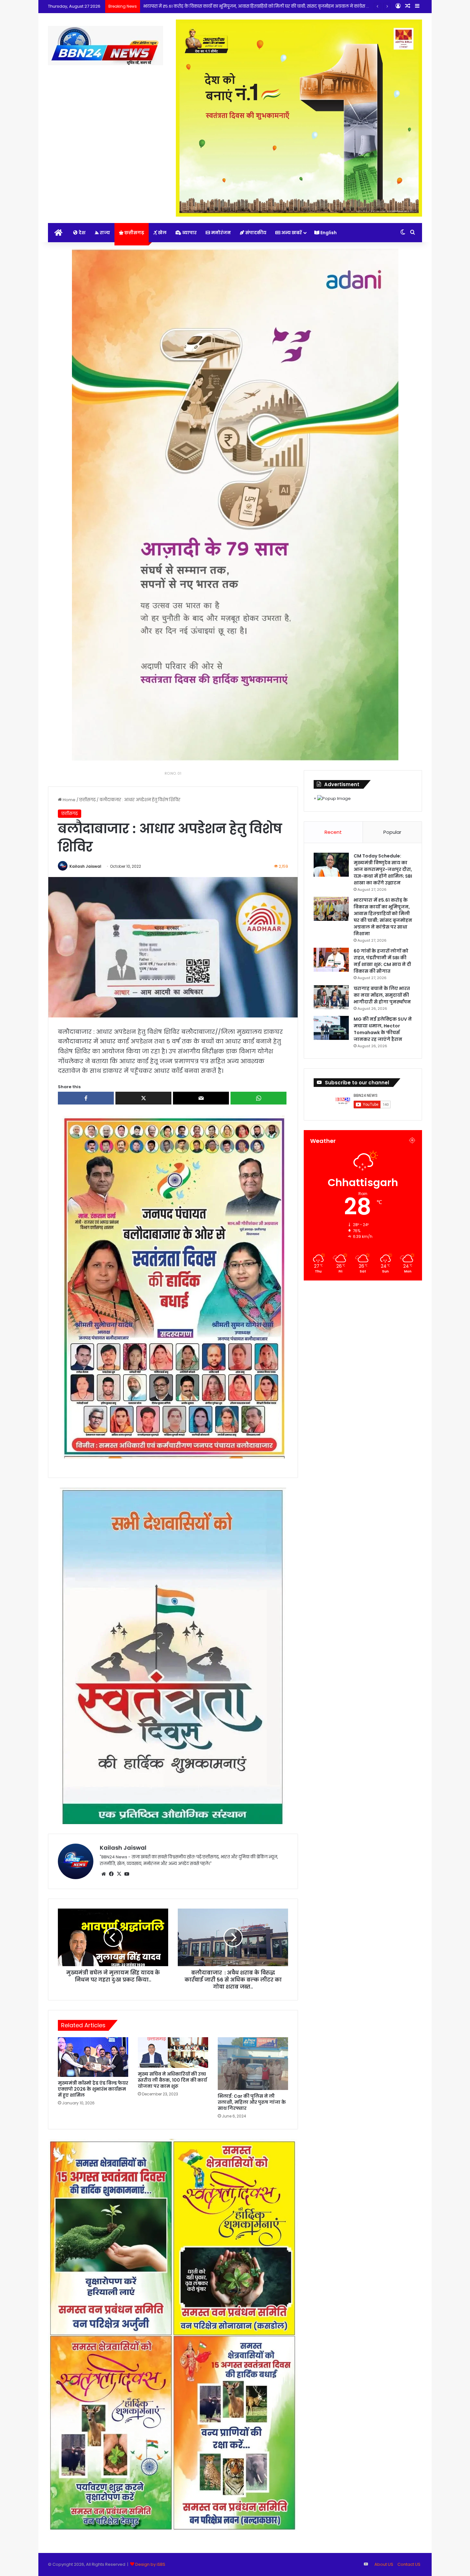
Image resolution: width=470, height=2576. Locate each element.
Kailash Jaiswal (85, 866)
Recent (333, 832)
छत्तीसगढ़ (134, 233)
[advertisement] (173, 1287)
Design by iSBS (150, 2564)
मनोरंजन (220, 233)
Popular (392, 832)
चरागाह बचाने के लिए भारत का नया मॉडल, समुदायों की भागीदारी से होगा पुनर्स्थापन (382, 995)
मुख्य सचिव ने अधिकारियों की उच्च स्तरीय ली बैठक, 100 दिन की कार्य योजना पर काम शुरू (172, 2080)
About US (384, 2564)
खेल (162, 233)
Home (69, 800)
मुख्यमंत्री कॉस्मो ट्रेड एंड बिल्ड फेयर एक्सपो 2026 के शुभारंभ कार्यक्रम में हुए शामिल (93, 2089)
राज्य (104, 233)
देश (82, 233)
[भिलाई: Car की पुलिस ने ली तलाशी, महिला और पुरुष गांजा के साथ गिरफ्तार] (253, 2064)
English (328, 233)
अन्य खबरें (291, 233)
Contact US (409, 2564)
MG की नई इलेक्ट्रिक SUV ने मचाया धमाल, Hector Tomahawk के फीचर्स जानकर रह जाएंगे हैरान (383, 1029)
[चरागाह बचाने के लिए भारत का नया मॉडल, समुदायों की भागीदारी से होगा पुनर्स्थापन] (331, 997)
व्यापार (189, 233)
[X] (119, 1874)
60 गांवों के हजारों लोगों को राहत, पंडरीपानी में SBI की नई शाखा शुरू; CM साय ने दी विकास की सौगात (229, 6)
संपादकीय (255, 233)
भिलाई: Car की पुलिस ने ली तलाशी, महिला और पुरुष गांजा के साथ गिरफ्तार (252, 2102)
